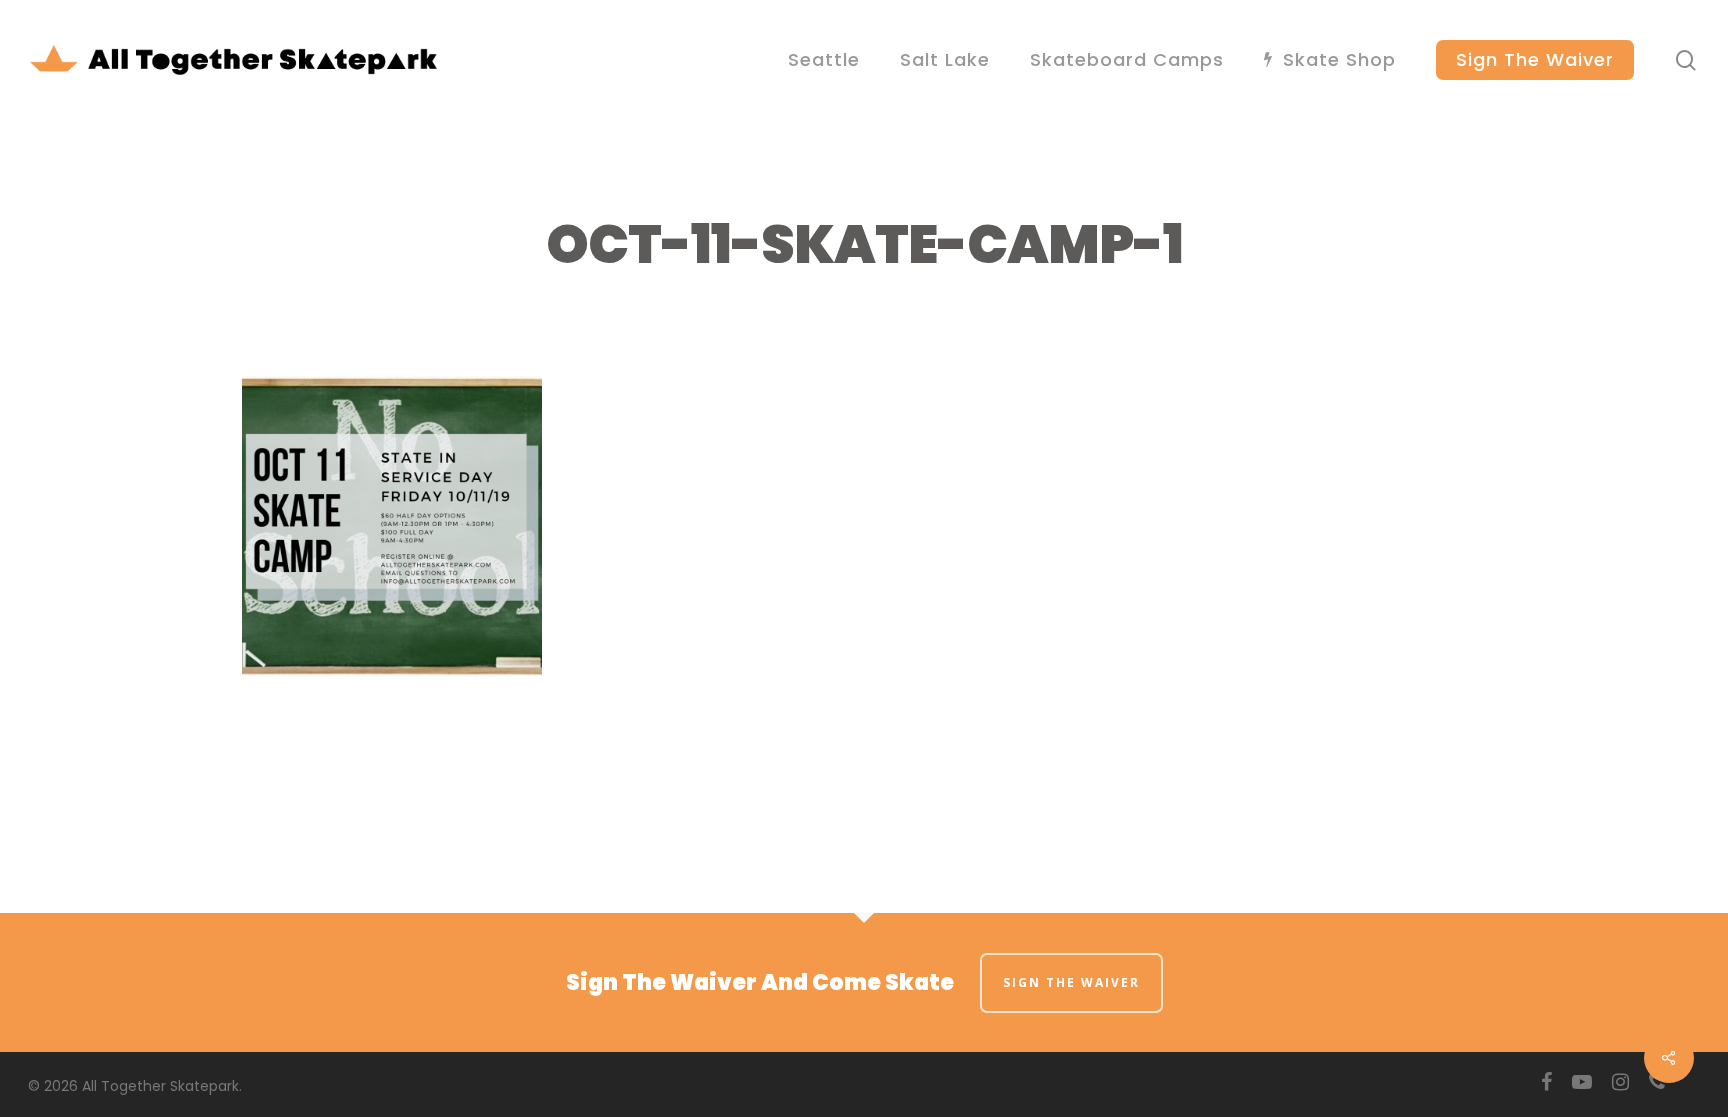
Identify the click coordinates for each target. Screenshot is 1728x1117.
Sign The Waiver (1071, 982)
